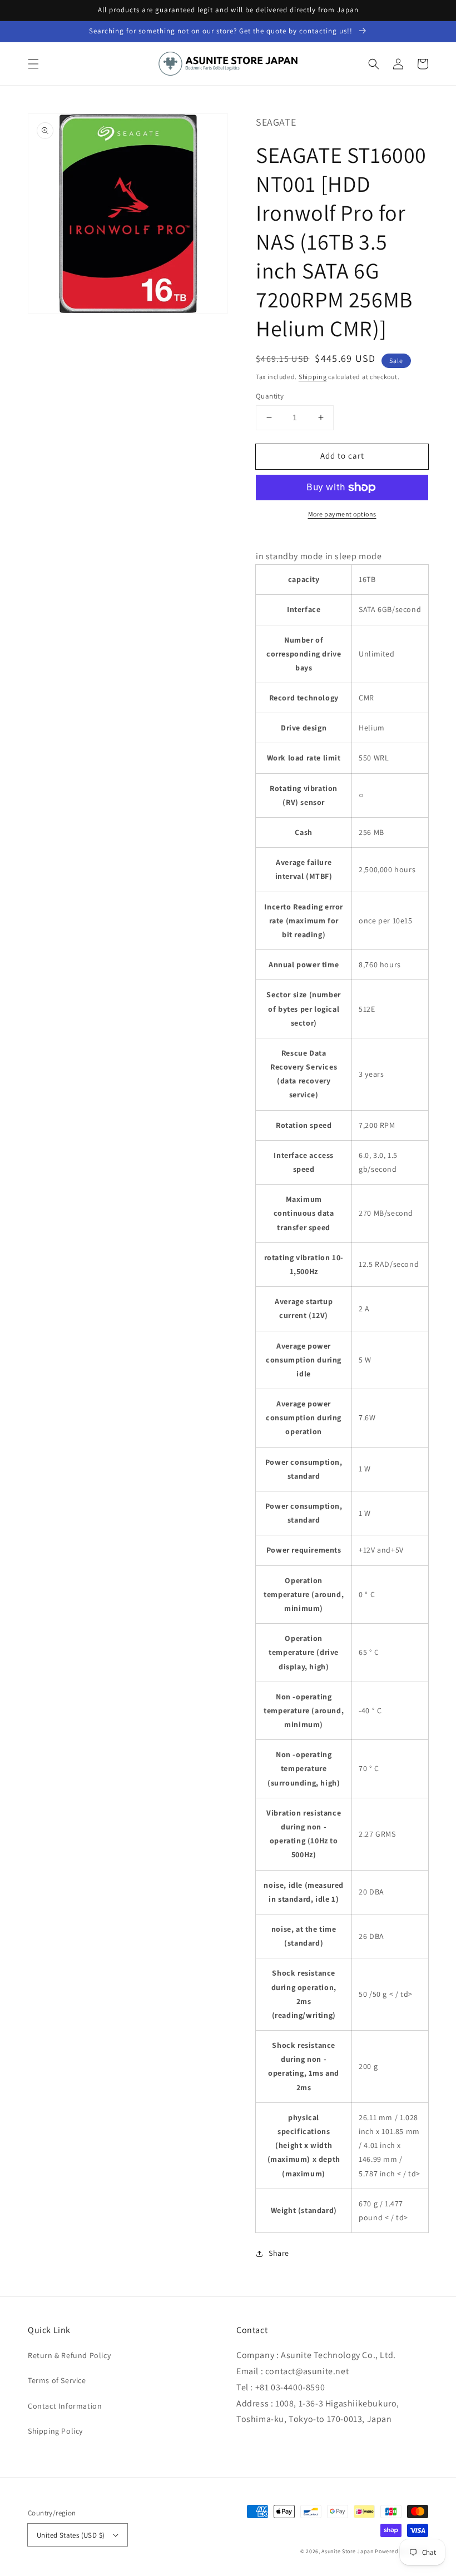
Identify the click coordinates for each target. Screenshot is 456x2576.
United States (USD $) (71, 2535)
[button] (33, 64)
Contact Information (65, 2406)
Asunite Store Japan (347, 2551)
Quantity (270, 396)
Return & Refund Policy (69, 2355)
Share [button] (279, 2253)
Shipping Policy (55, 2431)
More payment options (342, 514)
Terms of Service (57, 2380)
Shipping (313, 377)
